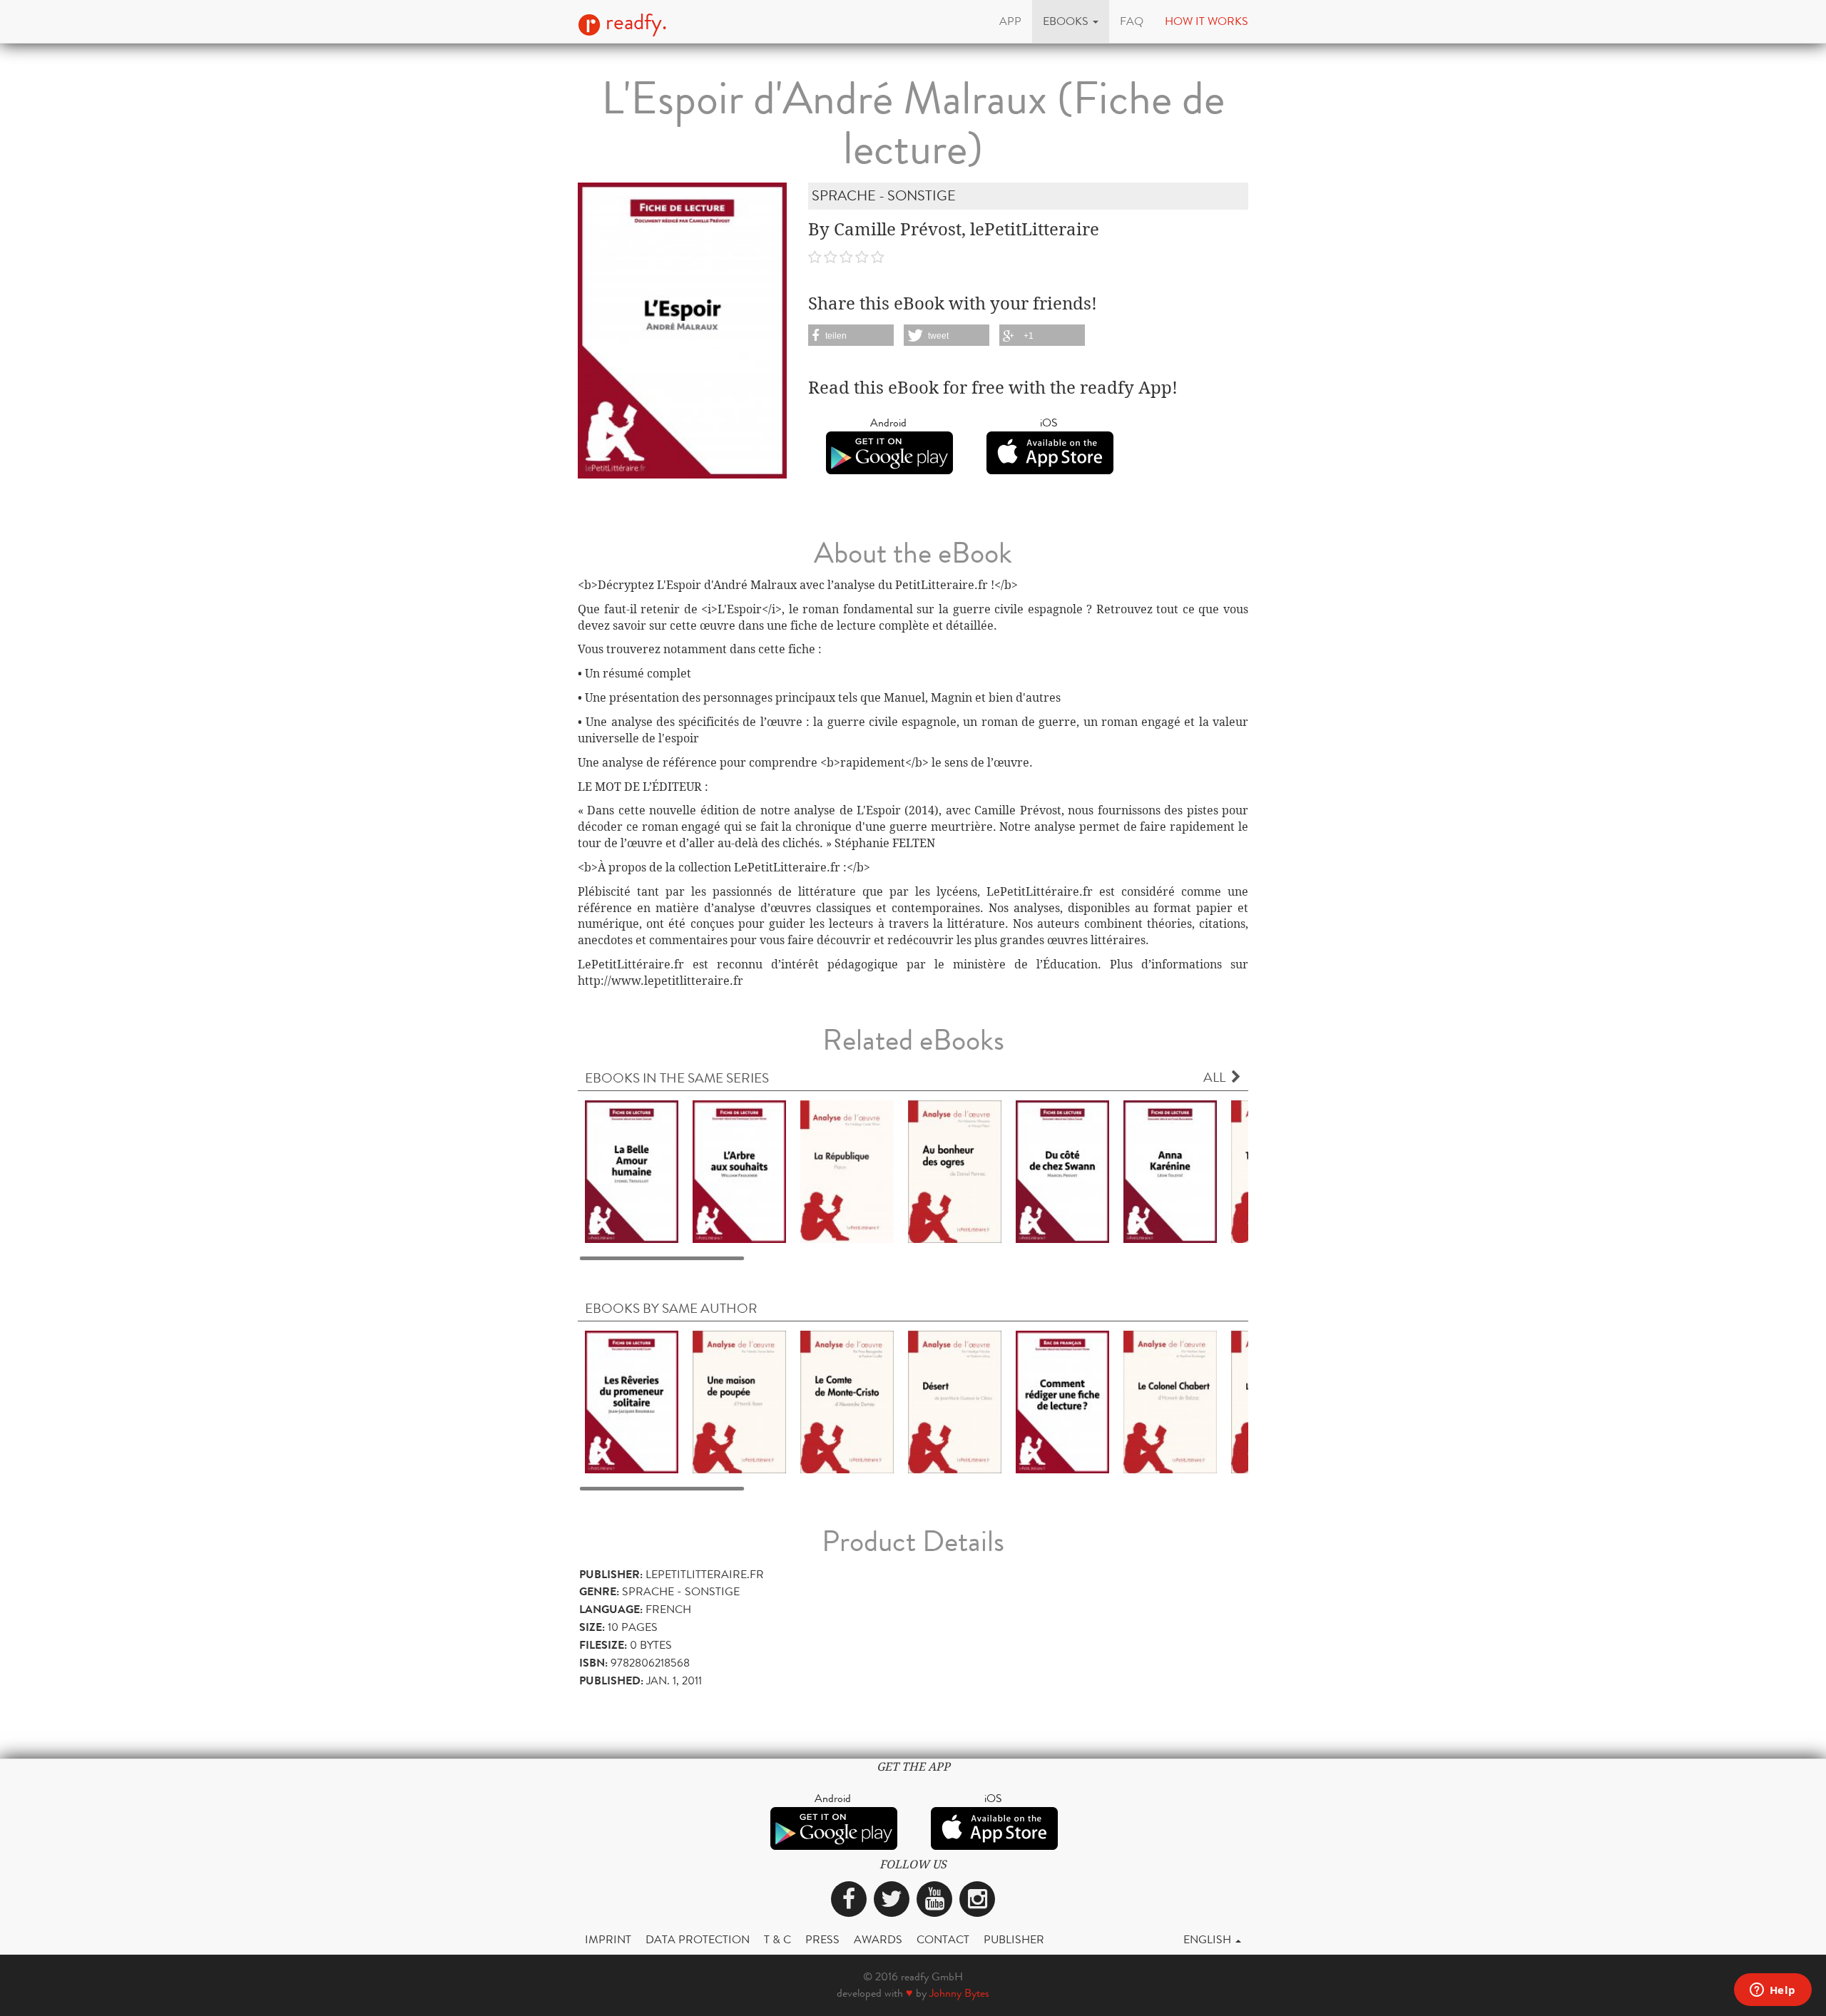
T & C (777, 1939)
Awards (878, 1939)
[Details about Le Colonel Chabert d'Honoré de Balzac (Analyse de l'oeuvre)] (1170, 1402)
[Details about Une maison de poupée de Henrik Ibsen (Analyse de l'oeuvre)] (739, 1402)
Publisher (1014, 1939)
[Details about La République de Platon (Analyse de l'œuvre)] (847, 1171)
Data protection (698, 1939)
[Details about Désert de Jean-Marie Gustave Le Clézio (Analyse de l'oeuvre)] (955, 1402)
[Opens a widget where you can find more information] (1773, 1991)
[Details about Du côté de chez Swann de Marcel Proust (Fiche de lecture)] (1062, 1171)
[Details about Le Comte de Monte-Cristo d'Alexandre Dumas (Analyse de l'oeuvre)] (847, 1402)
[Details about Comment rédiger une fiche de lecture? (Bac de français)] (1062, 1402)
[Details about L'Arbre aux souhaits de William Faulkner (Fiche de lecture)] (739, 1171)
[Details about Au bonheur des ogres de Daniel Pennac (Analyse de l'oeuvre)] (955, 1171)
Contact (943, 1939)
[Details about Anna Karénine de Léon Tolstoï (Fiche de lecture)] (1170, 1171)
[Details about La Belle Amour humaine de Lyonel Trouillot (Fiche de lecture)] (632, 1171)
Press (822, 1939)
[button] (1071, 21)
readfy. (634, 22)
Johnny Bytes (959, 1993)
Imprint (608, 1939)
